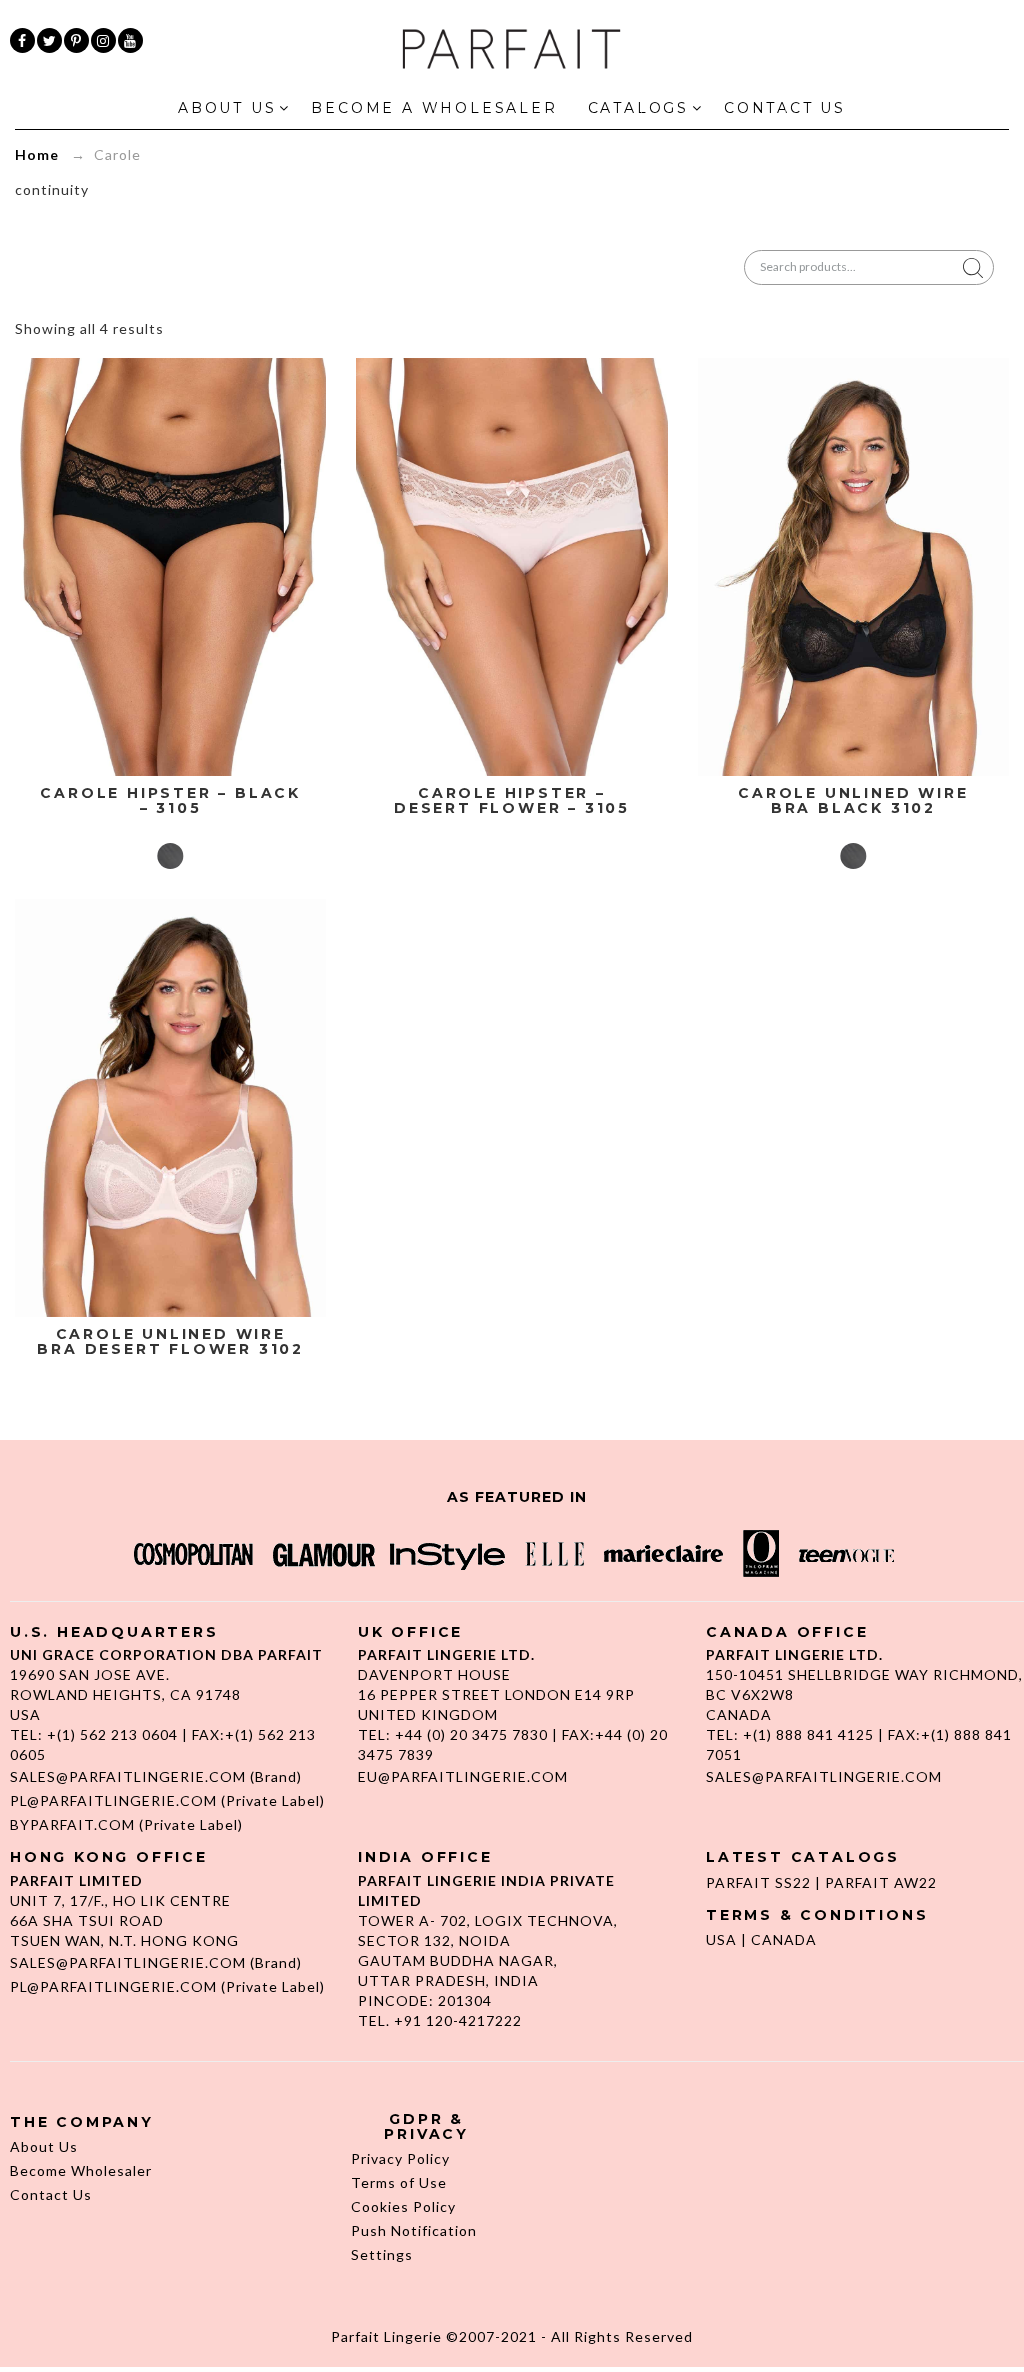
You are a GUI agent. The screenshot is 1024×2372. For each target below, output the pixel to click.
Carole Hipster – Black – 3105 (170, 801)
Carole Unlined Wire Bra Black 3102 (853, 801)
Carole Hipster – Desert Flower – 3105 (512, 801)
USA (721, 1939)
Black (171, 856)
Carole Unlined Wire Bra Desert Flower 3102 (170, 1342)
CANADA (784, 1939)
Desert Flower (512, 856)
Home (37, 154)
